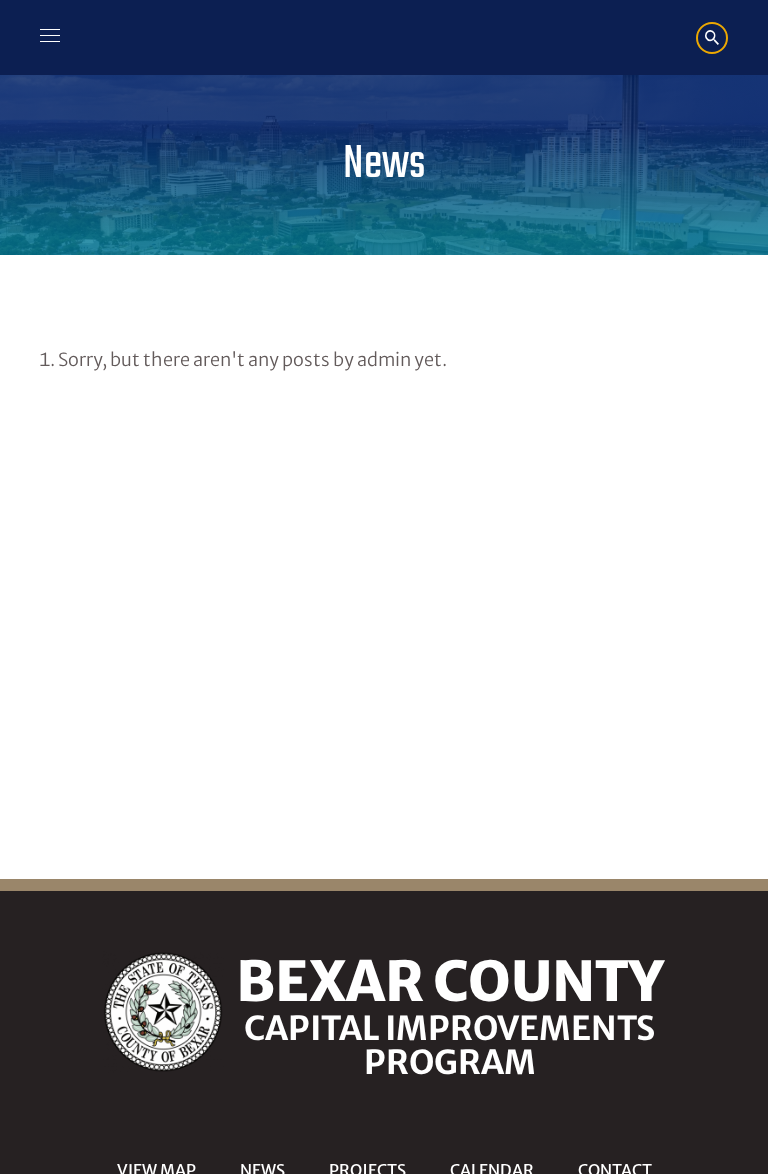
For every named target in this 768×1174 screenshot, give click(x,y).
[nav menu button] (50, 38)
